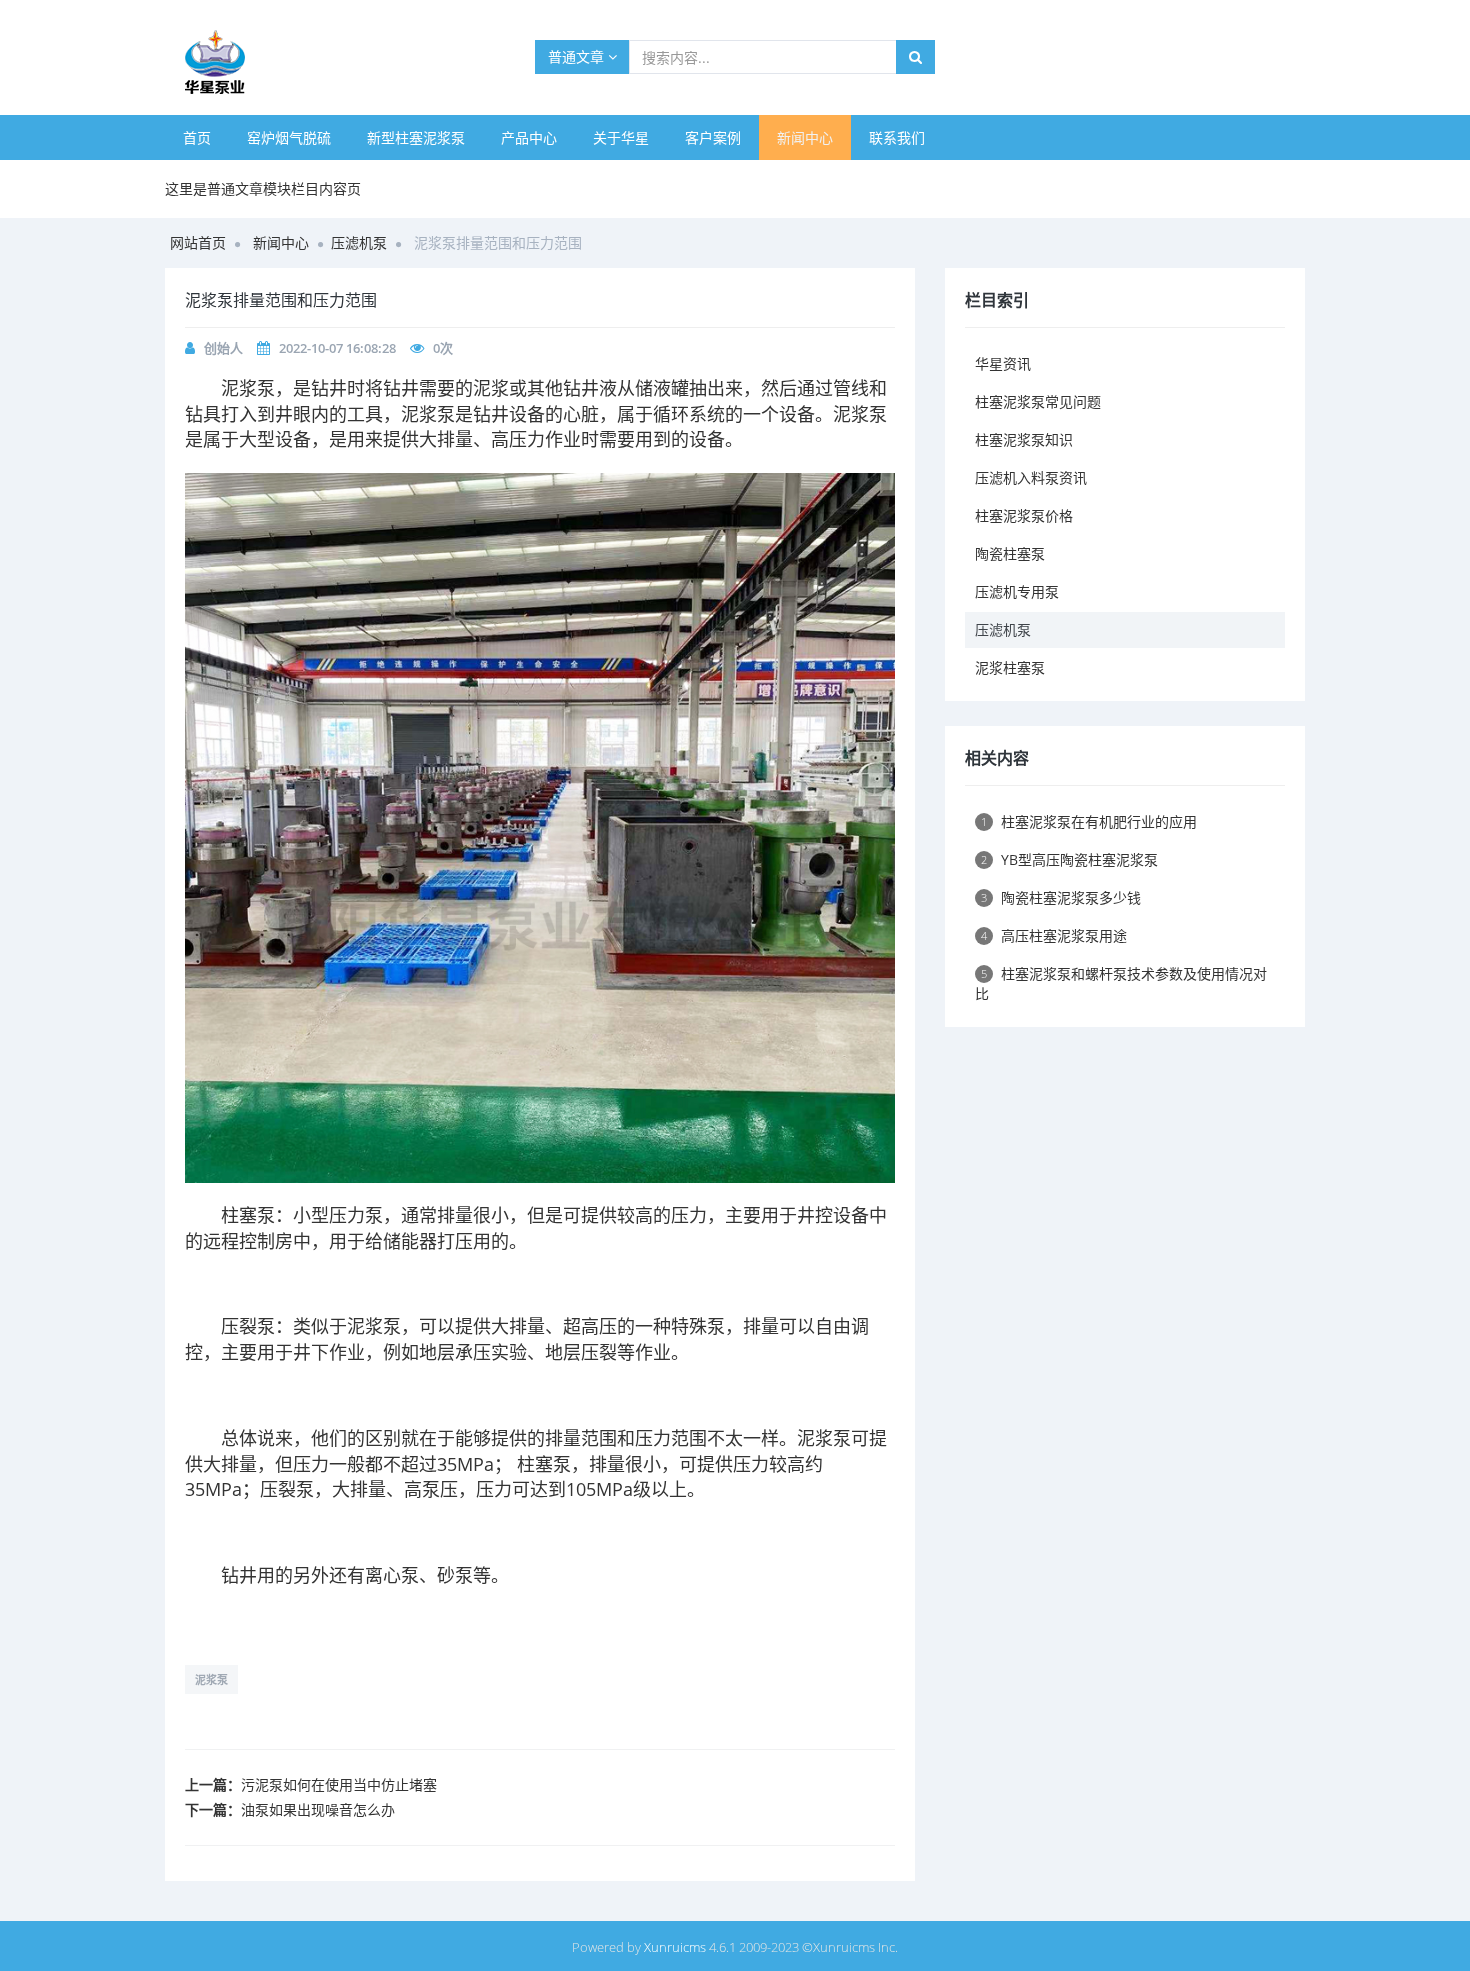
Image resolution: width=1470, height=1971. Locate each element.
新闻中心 (805, 137)
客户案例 (713, 137)
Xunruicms (675, 1947)
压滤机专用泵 (1017, 591)
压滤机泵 (359, 242)
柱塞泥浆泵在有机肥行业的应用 (1089, 821)
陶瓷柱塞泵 (1010, 553)
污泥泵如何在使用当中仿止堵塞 (339, 1784)
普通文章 (578, 56)
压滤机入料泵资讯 (1031, 477)
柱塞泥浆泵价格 (1024, 515)
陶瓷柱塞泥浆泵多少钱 (1061, 897)
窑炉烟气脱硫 (289, 137)
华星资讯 (1003, 363)
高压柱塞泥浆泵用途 (1054, 935)
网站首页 (198, 242)
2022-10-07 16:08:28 (337, 348)
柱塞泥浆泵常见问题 (1038, 401)
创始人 (223, 348)
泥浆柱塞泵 (1010, 667)
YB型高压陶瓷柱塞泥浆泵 (1069, 859)
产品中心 (529, 137)
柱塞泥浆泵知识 (1024, 439)
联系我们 (897, 137)
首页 (197, 137)
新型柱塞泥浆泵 (416, 137)
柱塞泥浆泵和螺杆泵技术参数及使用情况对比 (1121, 983)
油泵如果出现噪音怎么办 (318, 1809)
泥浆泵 (248, 388)
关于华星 (621, 137)
